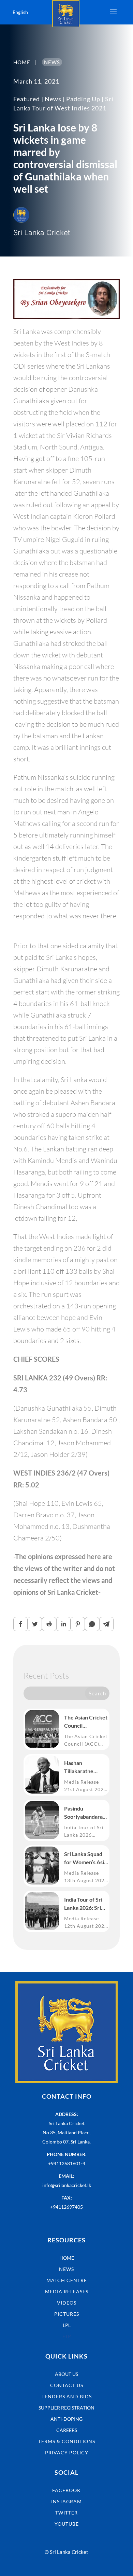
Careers (67, 2430)
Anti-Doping (66, 2419)
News (53, 99)
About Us (66, 2374)
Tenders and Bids (67, 2396)
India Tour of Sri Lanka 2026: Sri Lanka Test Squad (85, 1904)
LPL (67, 2325)
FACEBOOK (66, 2490)
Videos (67, 2303)
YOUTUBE (67, 2524)
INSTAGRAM (66, 2501)
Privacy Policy (67, 2453)
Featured (27, 99)
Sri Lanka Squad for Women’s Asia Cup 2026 (85, 1858)
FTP (67, 2336)
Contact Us (67, 2385)
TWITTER (66, 2513)
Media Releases (67, 2291)
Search (97, 1693)
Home (67, 2258)
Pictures (67, 2314)
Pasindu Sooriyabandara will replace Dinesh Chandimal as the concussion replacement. (86, 1813)
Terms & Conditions (67, 2441)
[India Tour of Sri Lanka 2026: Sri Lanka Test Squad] (42, 1911)
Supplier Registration (66, 2408)
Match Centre (67, 2280)
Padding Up (83, 99)
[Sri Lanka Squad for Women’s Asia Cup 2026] (42, 1866)
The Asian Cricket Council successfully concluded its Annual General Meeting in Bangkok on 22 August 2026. (86, 1722)
